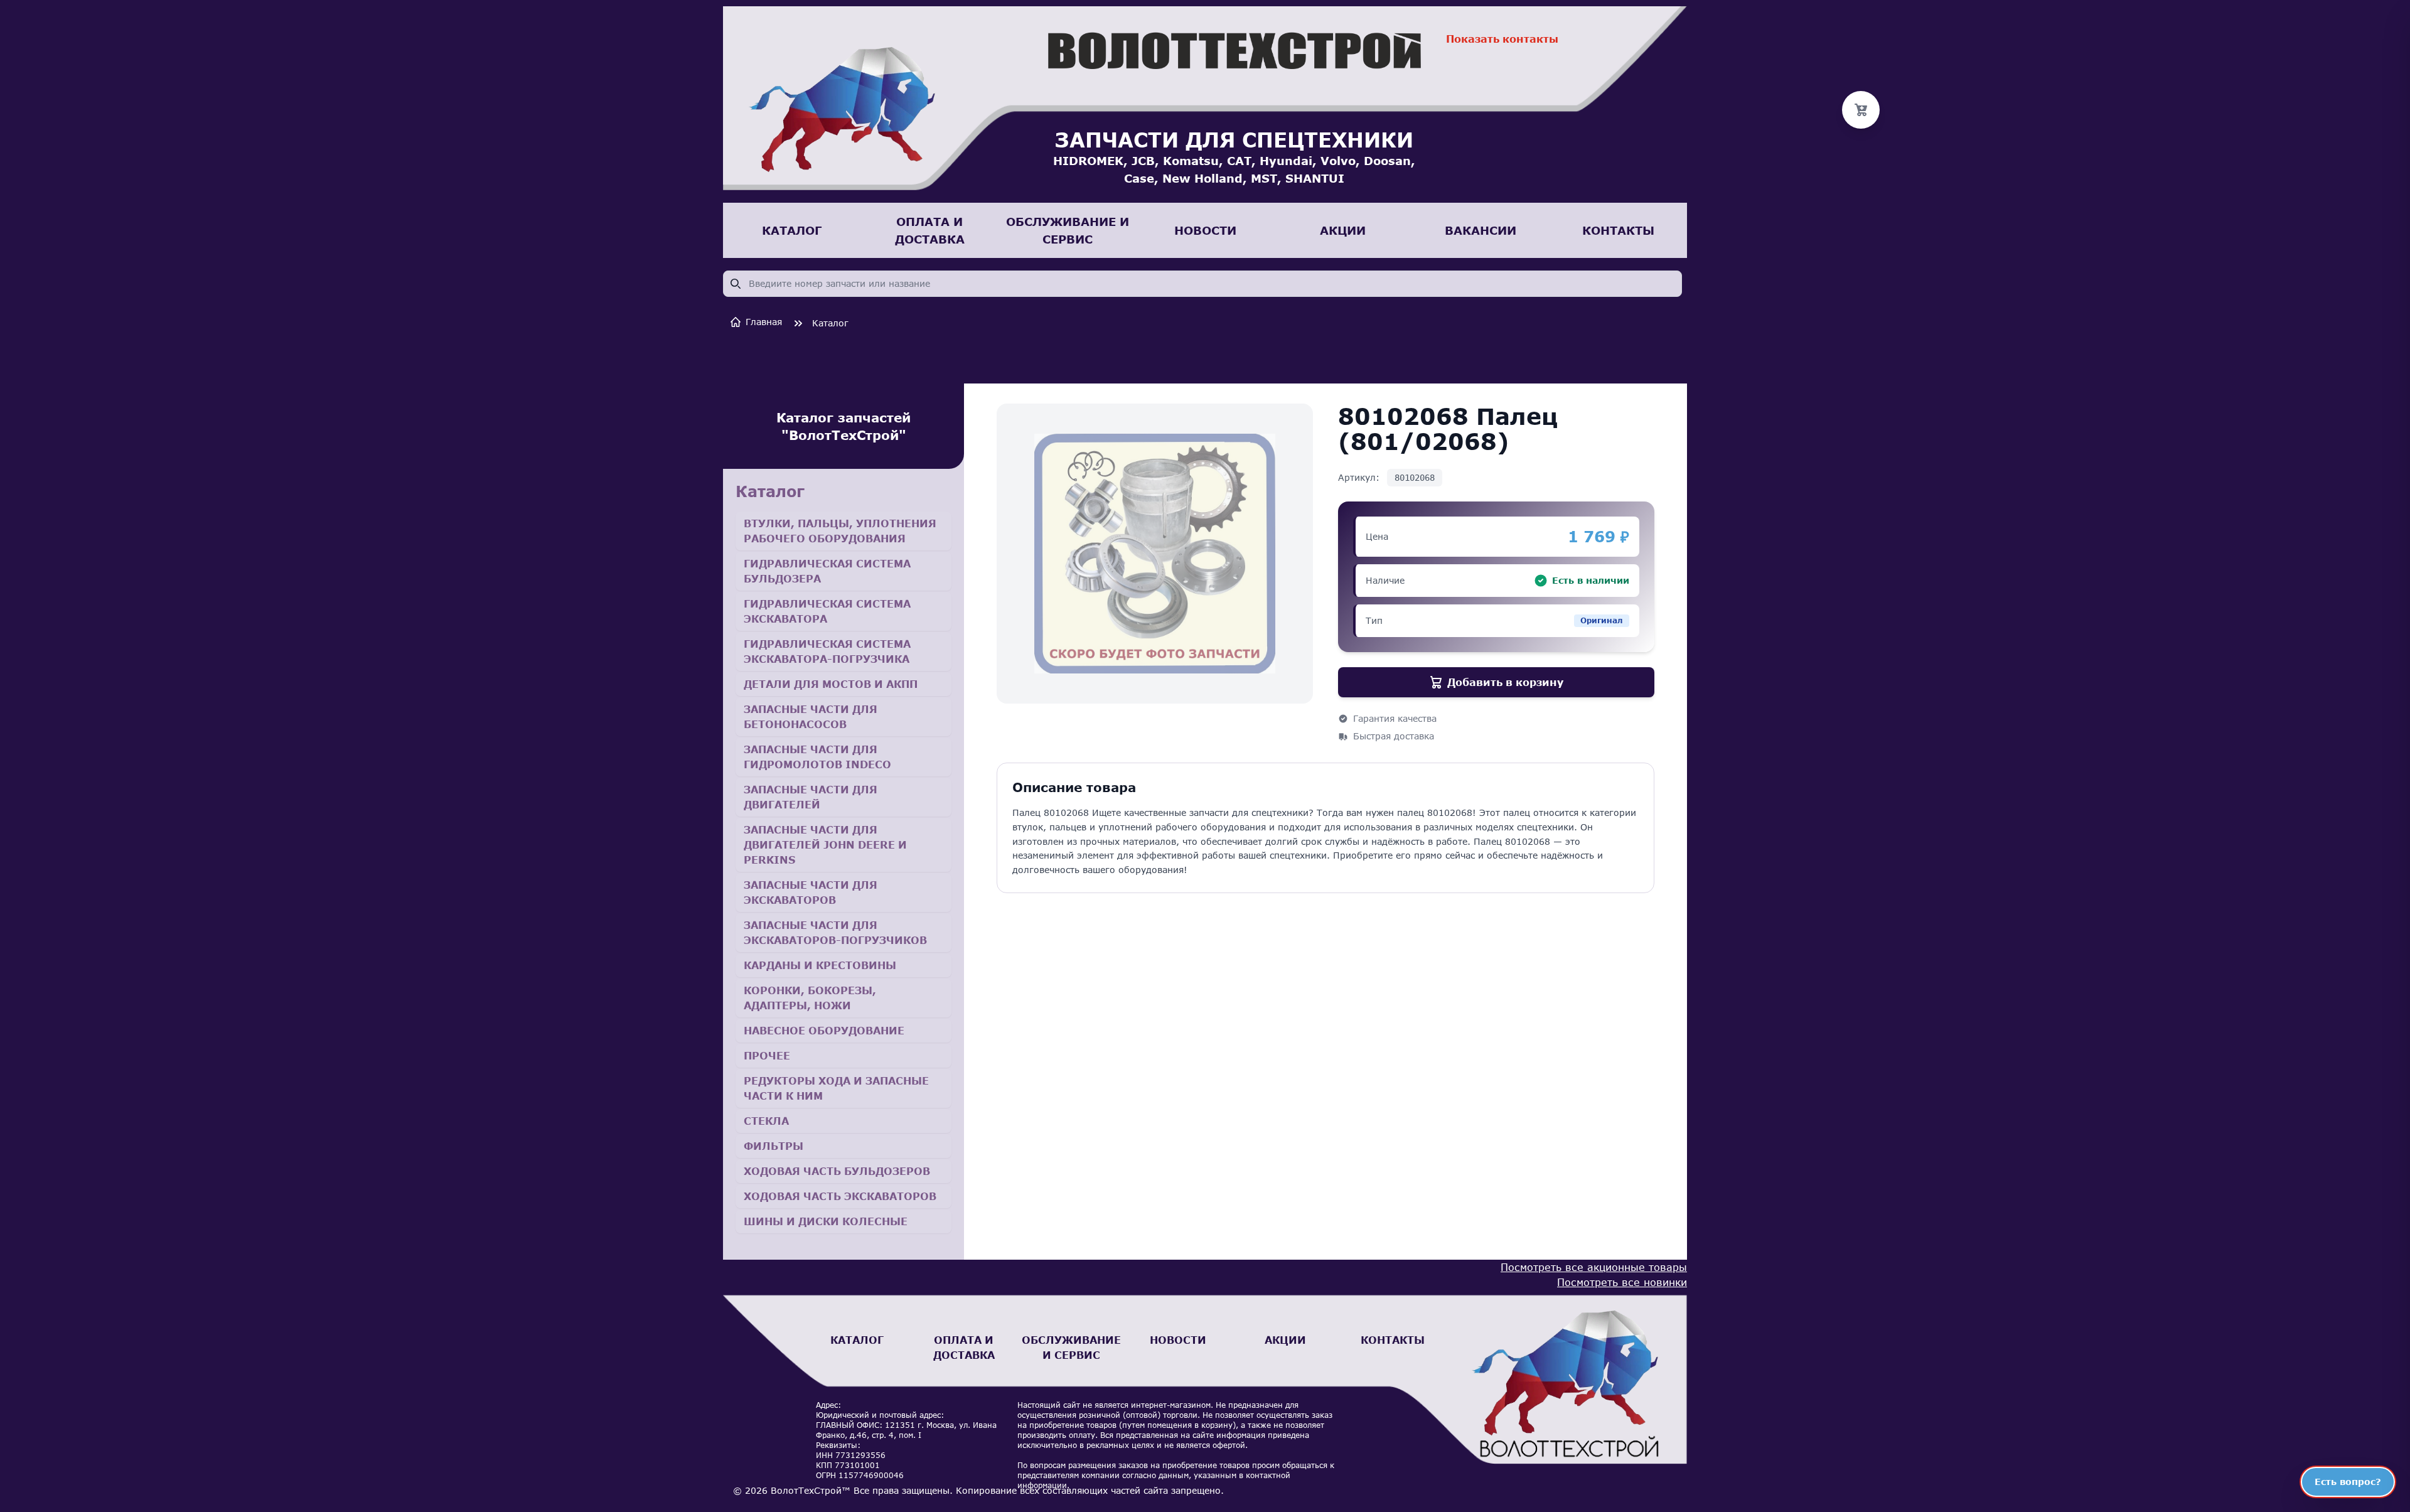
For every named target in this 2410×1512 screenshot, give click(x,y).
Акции (1285, 1340)
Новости (1178, 1340)
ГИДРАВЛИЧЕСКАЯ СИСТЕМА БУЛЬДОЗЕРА (827, 571)
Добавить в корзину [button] (1505, 682)
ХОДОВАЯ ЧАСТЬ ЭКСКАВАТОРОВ (840, 1196)
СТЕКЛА (766, 1121)
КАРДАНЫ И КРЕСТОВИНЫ (820, 965)
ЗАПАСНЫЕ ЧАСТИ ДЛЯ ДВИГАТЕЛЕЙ (811, 797)
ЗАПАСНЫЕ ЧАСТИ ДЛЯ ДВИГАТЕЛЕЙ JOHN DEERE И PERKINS (825, 844)
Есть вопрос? (2348, 1482)
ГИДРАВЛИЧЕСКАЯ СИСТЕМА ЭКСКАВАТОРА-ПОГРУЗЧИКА (827, 651)
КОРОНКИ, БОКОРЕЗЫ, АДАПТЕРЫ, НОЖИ (810, 998)
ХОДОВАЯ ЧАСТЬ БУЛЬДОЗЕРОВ (837, 1171)
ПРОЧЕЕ (767, 1055)
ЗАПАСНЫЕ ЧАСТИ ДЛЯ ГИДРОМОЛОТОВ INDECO (817, 757)
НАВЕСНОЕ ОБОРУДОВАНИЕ (824, 1030)
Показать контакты (1502, 39)
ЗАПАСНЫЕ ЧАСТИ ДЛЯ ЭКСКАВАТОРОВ (811, 892)
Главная (764, 322)
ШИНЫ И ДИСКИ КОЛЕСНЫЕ (826, 1221)
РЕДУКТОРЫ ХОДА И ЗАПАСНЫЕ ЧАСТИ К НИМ (836, 1088)
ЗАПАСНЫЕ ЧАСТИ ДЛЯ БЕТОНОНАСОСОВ (811, 716)
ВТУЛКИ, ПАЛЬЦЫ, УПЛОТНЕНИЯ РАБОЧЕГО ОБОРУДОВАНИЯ (840, 531)
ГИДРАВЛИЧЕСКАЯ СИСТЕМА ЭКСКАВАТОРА (827, 611)
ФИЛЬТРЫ (774, 1146)
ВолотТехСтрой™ (811, 1490)
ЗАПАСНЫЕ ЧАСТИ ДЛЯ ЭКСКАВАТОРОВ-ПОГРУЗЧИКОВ (835, 932)
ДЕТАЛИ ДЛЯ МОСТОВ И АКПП (831, 684)
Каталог (830, 323)
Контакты (1393, 1340)
